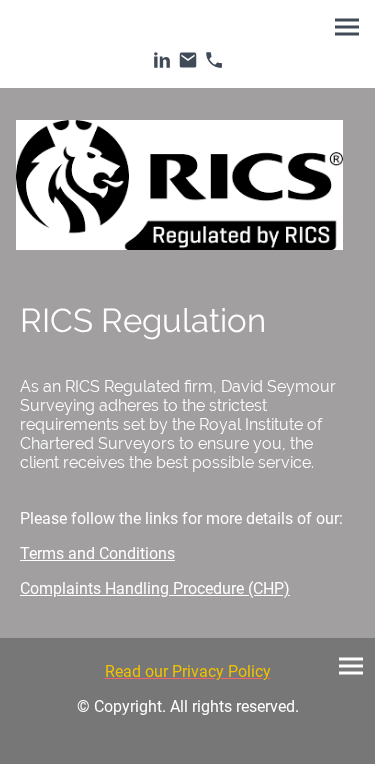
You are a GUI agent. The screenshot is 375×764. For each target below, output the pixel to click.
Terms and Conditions (97, 553)
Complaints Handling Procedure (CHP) (155, 588)
